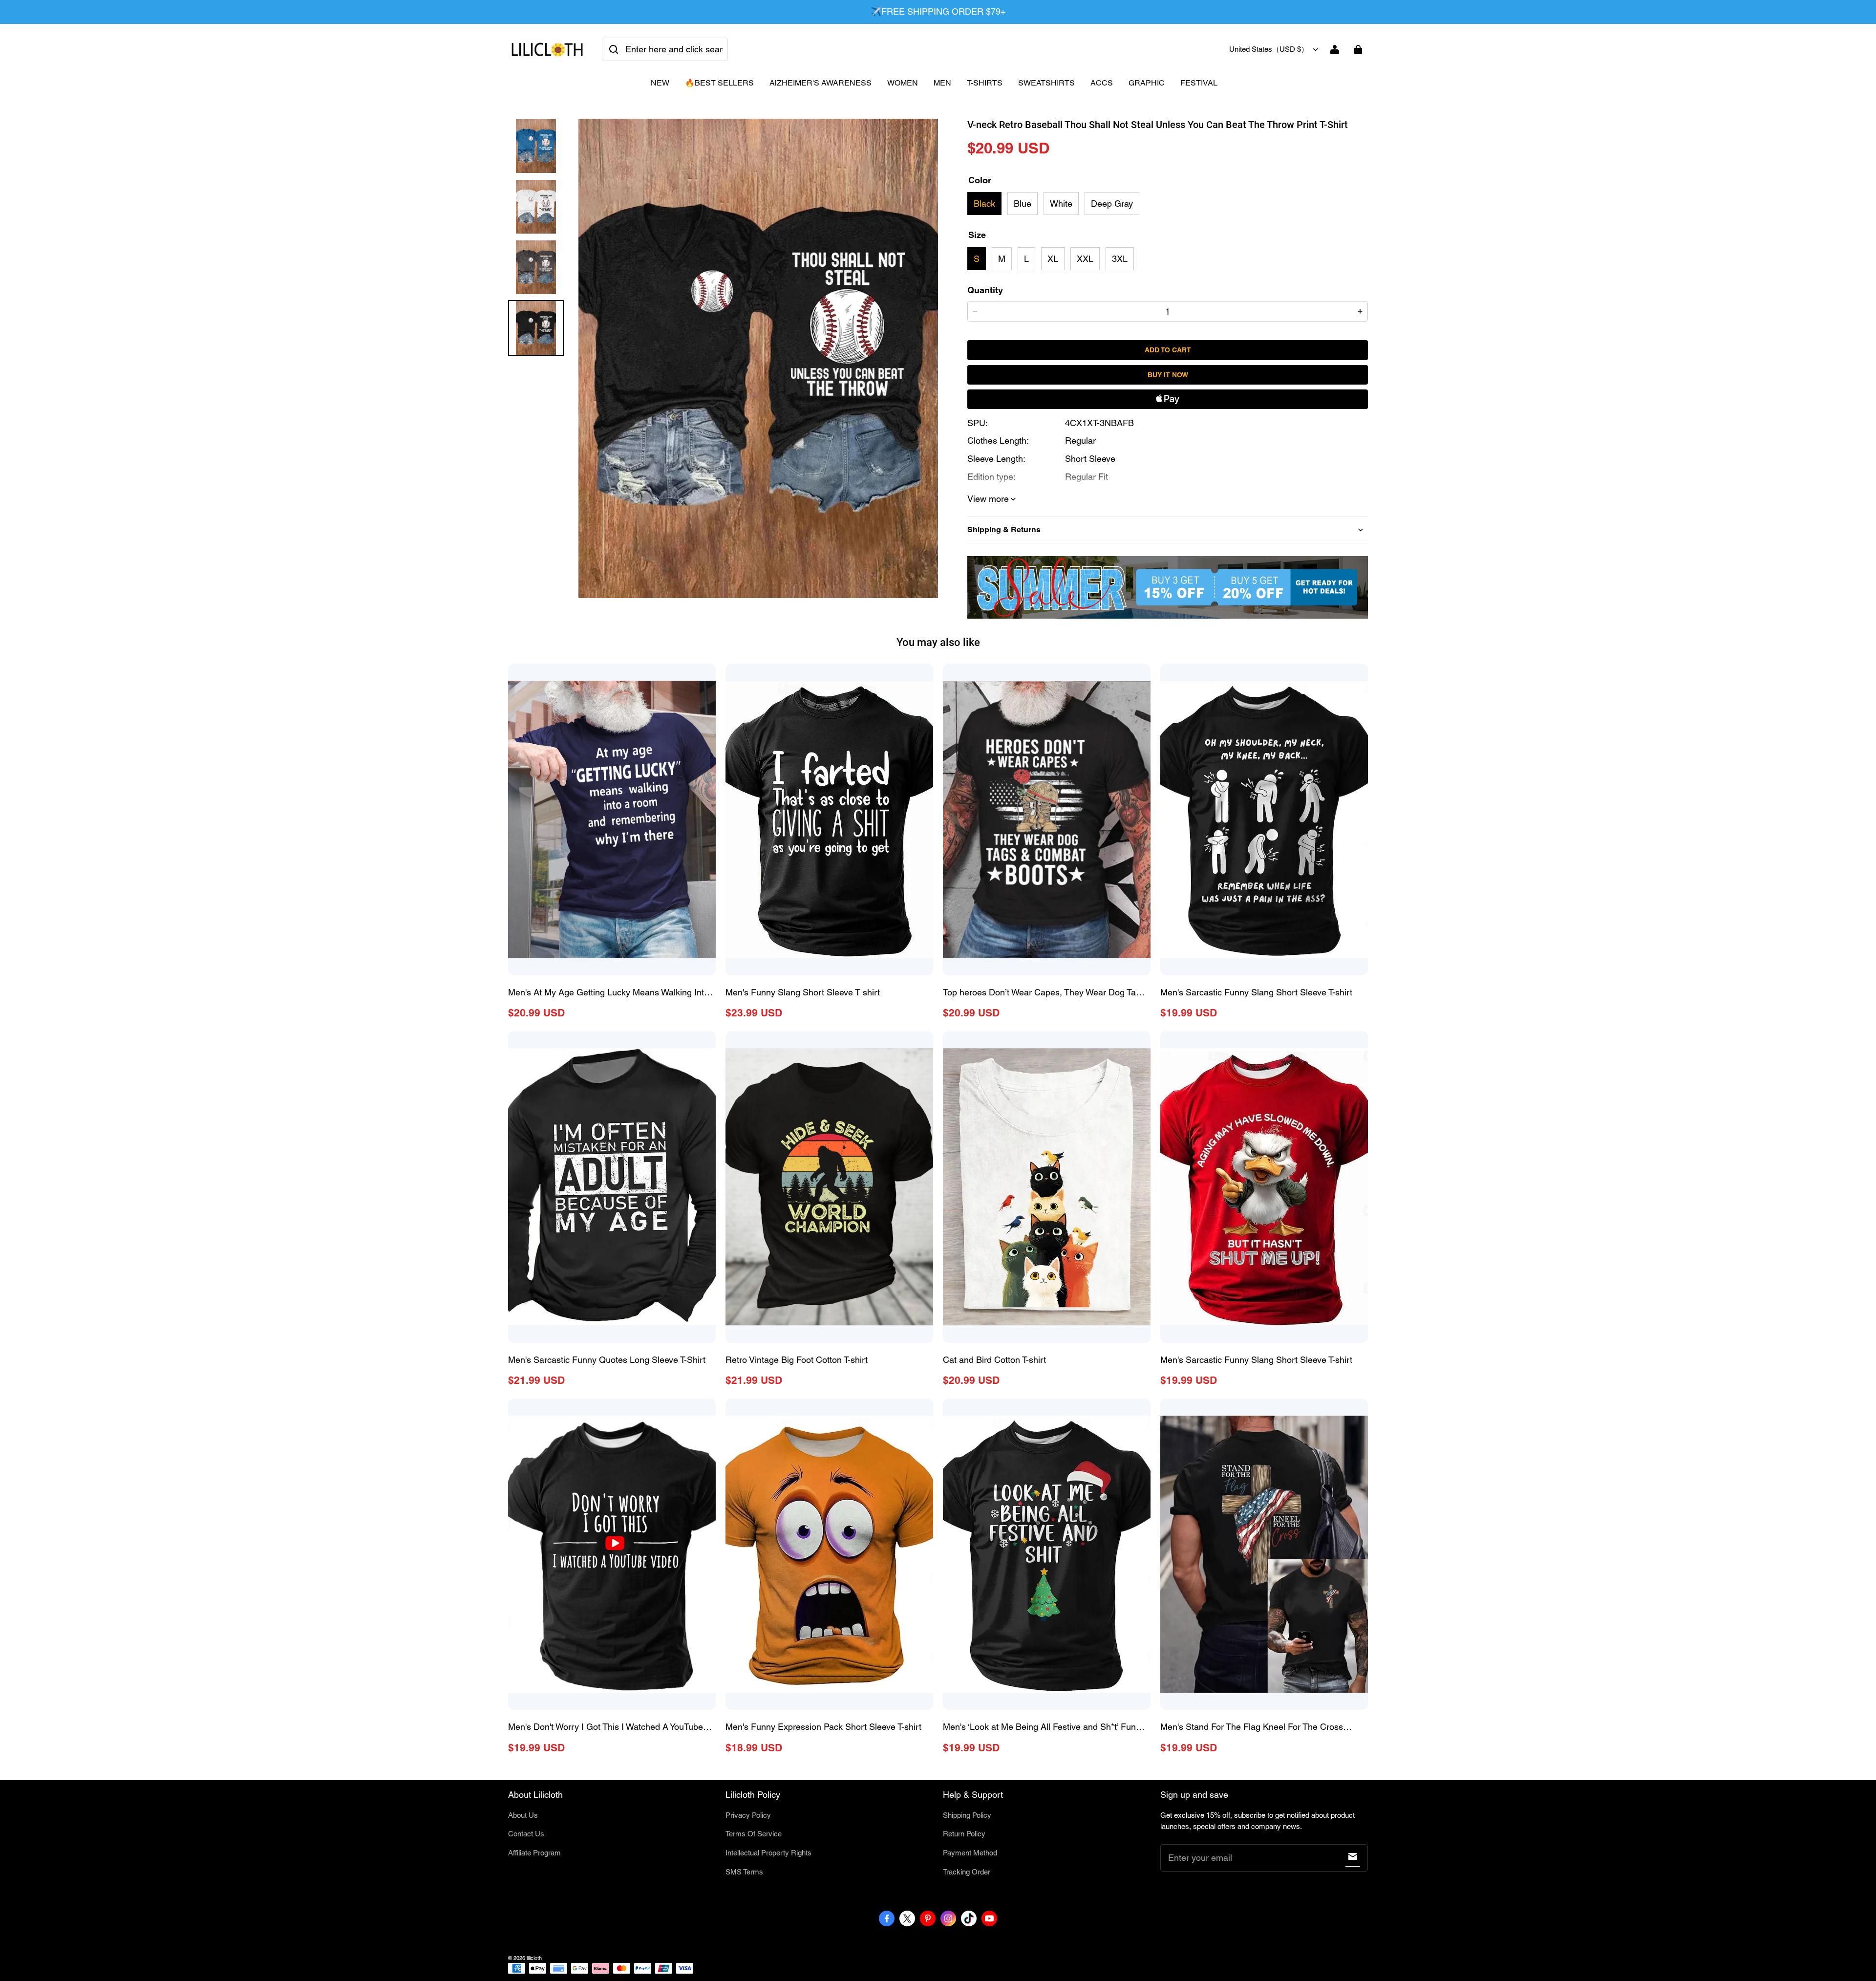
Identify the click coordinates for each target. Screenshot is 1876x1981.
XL (1053, 259)
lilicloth (534, 1958)
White (1061, 204)
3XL (1120, 259)
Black (984, 204)
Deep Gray (1112, 204)
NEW (660, 83)
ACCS (1102, 83)
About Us (523, 1815)
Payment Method (970, 1853)
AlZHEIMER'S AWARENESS (821, 83)
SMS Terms (744, 1872)
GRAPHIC (1147, 83)
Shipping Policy (967, 1815)
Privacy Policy (748, 1815)
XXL (1085, 259)
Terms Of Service (754, 1834)
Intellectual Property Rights (768, 1853)
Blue (1023, 204)
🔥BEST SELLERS (719, 83)
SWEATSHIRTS (1046, 83)
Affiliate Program (534, 1853)
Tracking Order (967, 1872)
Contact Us (526, 1834)
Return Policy (964, 1834)
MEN (942, 83)
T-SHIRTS (985, 83)
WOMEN (903, 83)
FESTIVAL (1199, 83)
